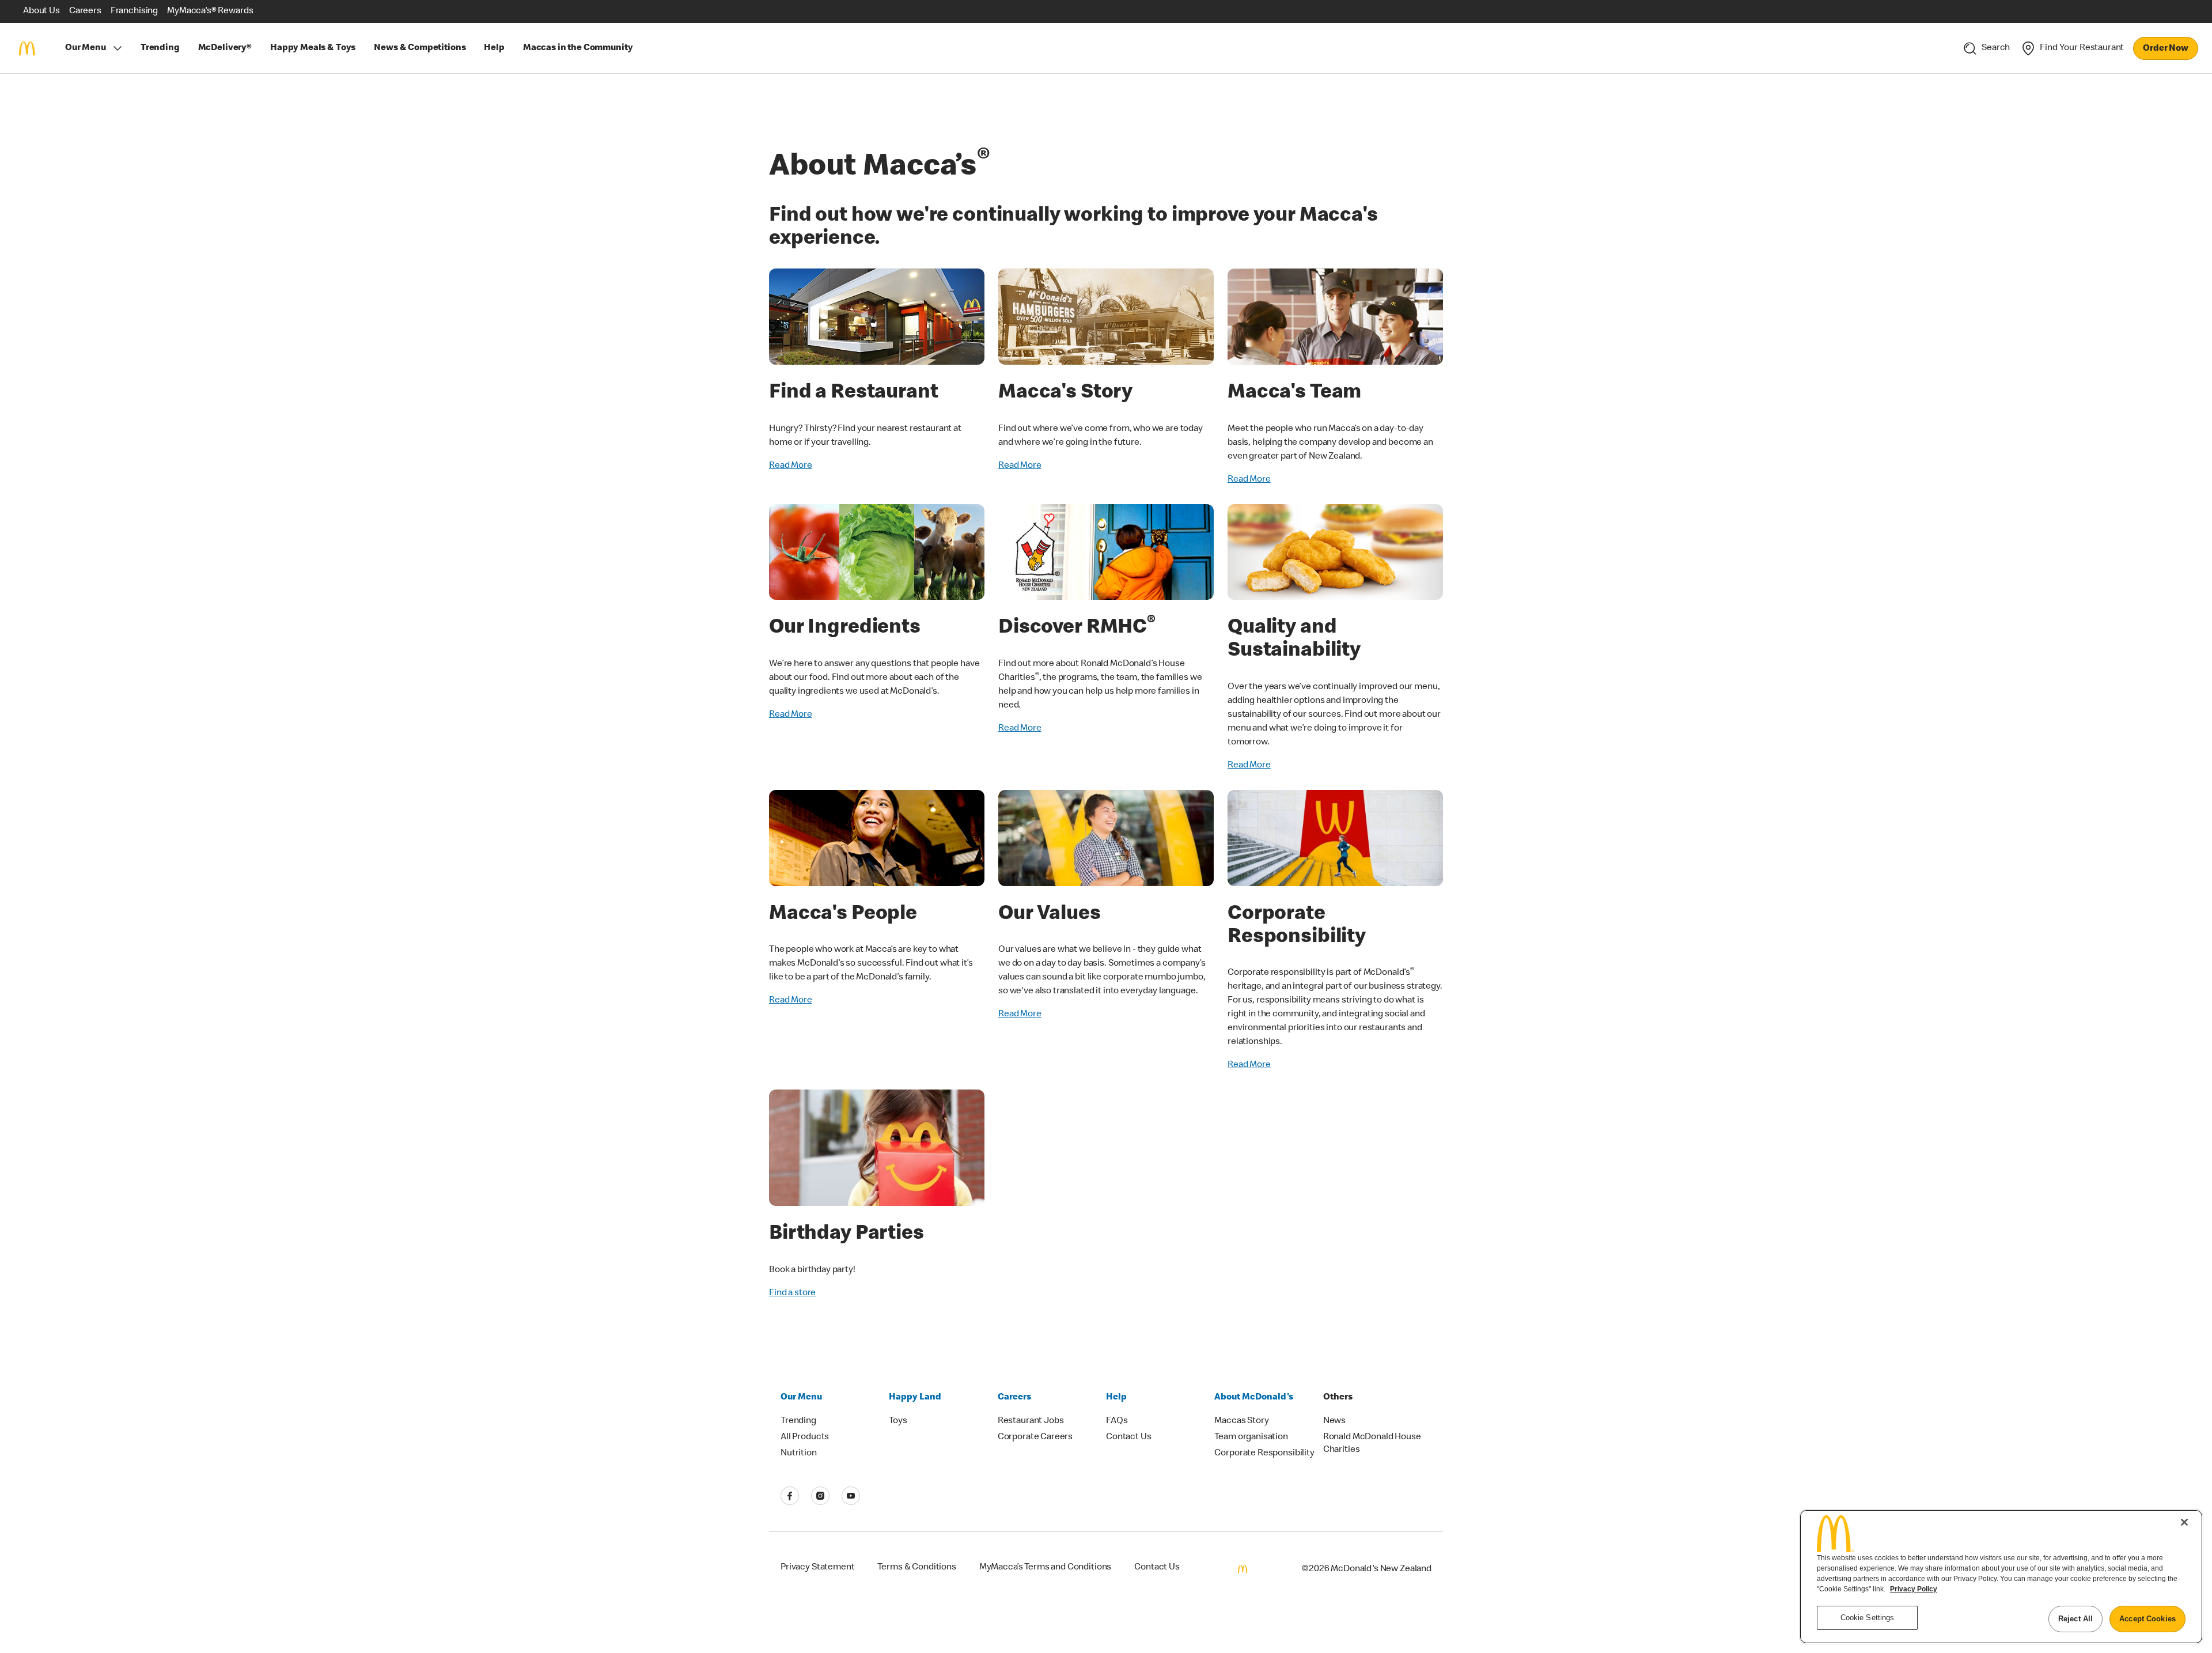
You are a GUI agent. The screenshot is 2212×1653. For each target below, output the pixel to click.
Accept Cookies (2147, 1619)
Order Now (2166, 49)
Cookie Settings (1868, 1618)
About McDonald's (1254, 1398)
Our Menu (86, 48)
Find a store (792, 1293)
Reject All (2075, 1619)
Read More (791, 466)
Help (1116, 1398)
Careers (1014, 1398)
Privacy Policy (1914, 1589)
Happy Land (915, 1398)
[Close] (2184, 1522)
